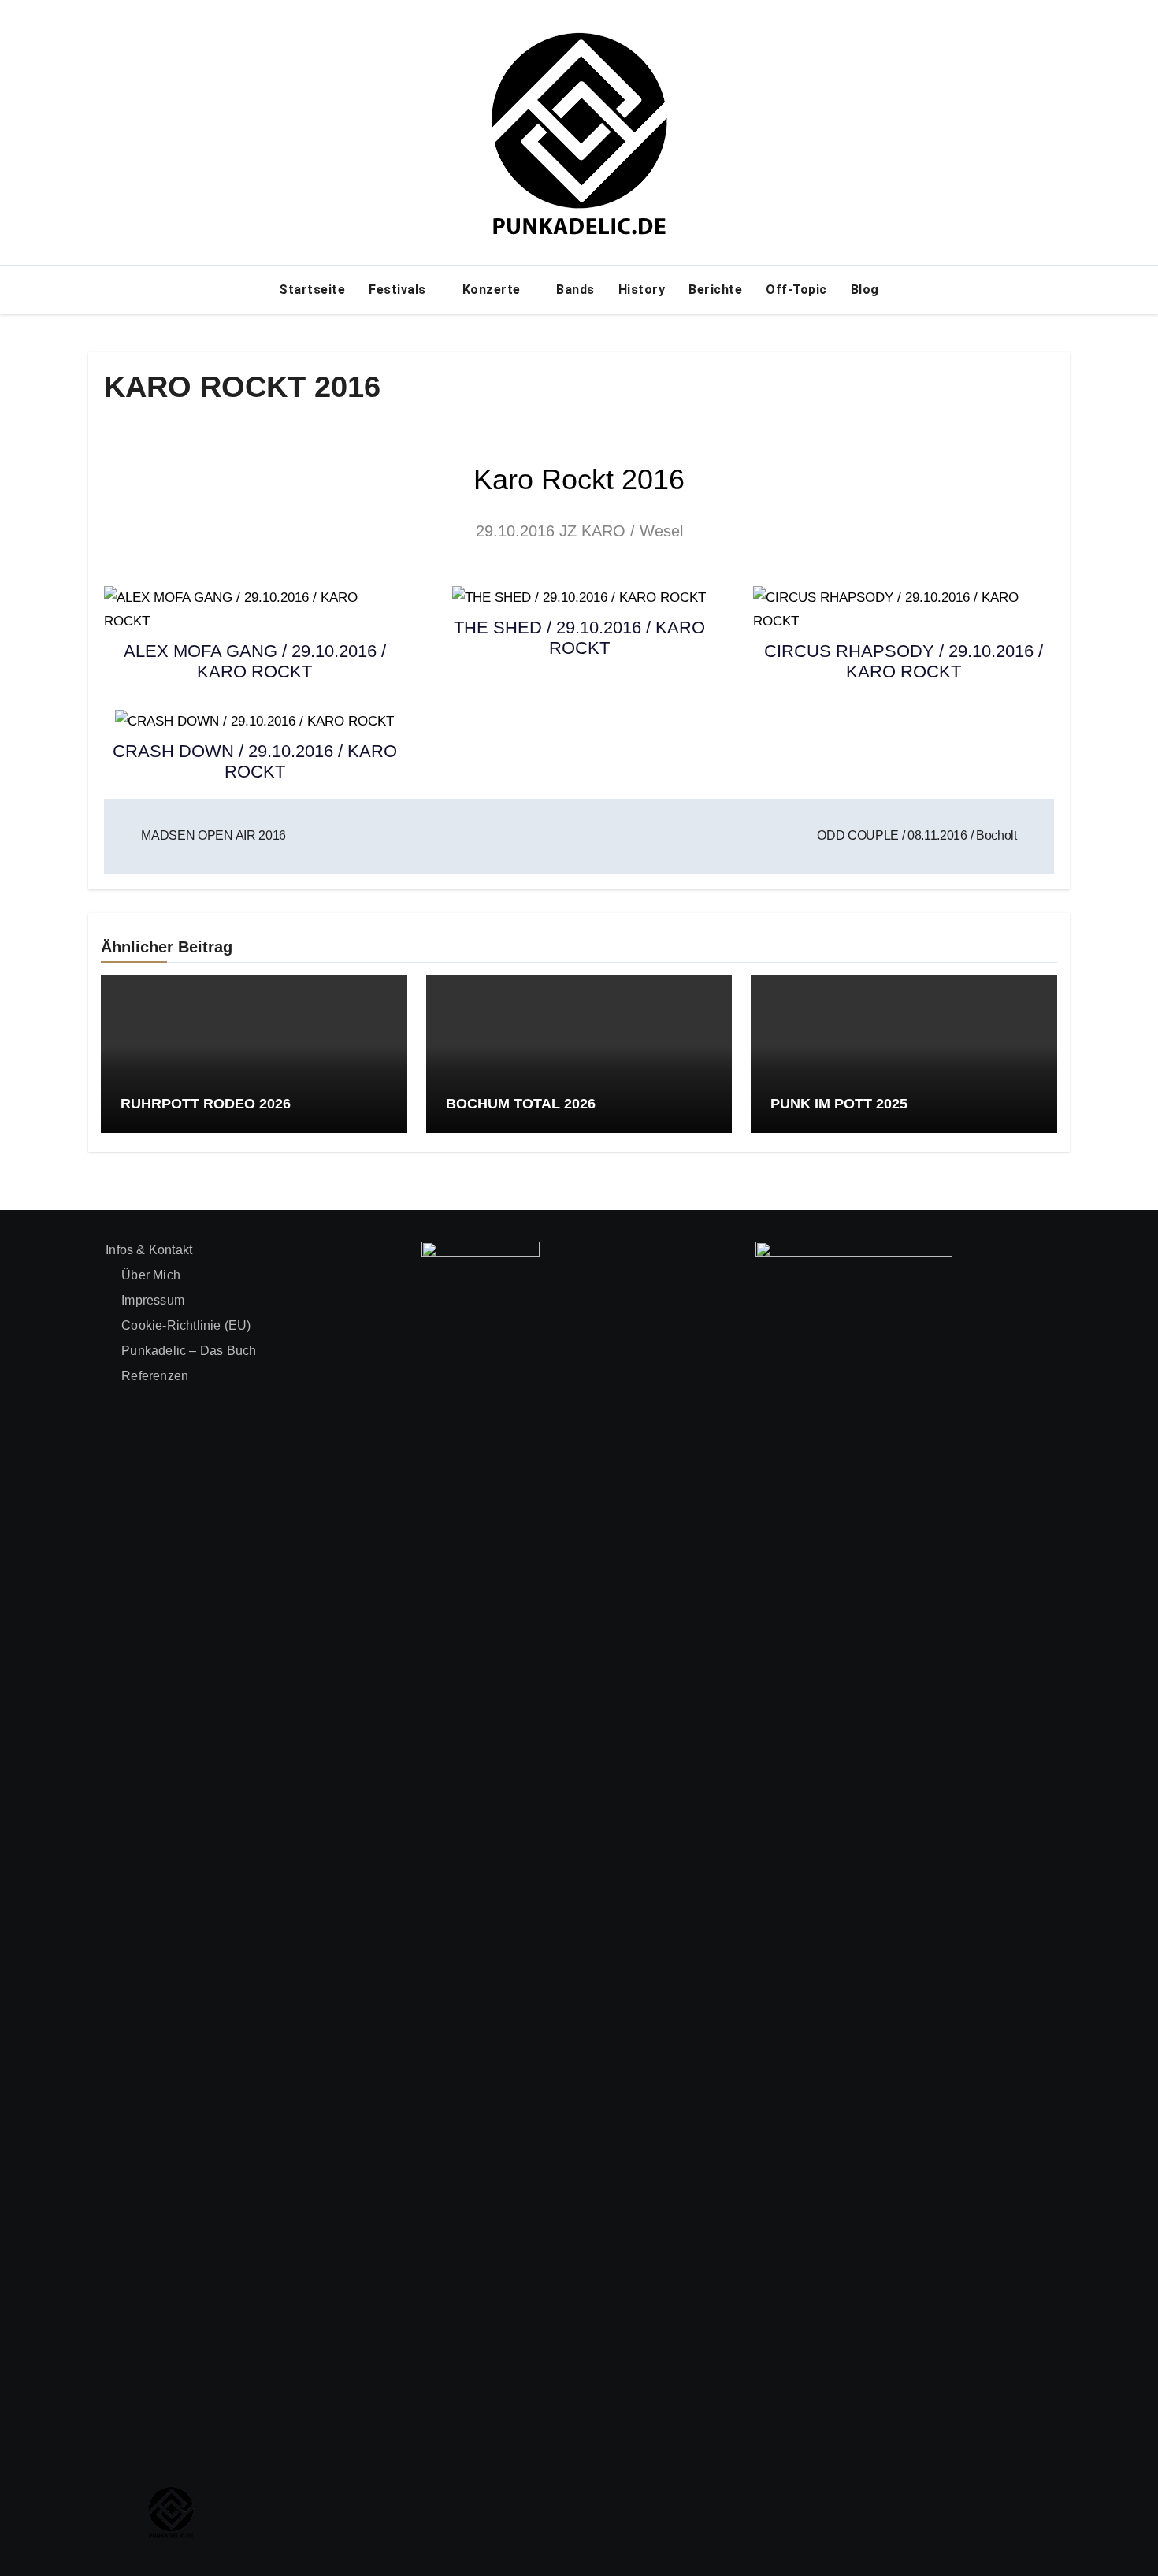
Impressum (153, 1300)
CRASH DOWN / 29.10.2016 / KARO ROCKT (255, 761)
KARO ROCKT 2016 (242, 387)
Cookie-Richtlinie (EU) (186, 1325)
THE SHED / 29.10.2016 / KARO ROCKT (579, 638)
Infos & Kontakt (149, 1250)
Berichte (715, 290)
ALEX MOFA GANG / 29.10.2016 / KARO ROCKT (255, 661)
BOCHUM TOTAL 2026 (521, 1104)
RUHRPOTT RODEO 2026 (206, 1104)
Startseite (312, 290)
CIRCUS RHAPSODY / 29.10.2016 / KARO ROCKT (904, 661)
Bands (575, 290)
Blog (865, 290)
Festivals (399, 290)
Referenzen (155, 1376)
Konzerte (494, 290)
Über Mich (151, 1275)
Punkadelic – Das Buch (189, 1351)
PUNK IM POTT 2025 (839, 1104)
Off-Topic (796, 290)
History (642, 290)
